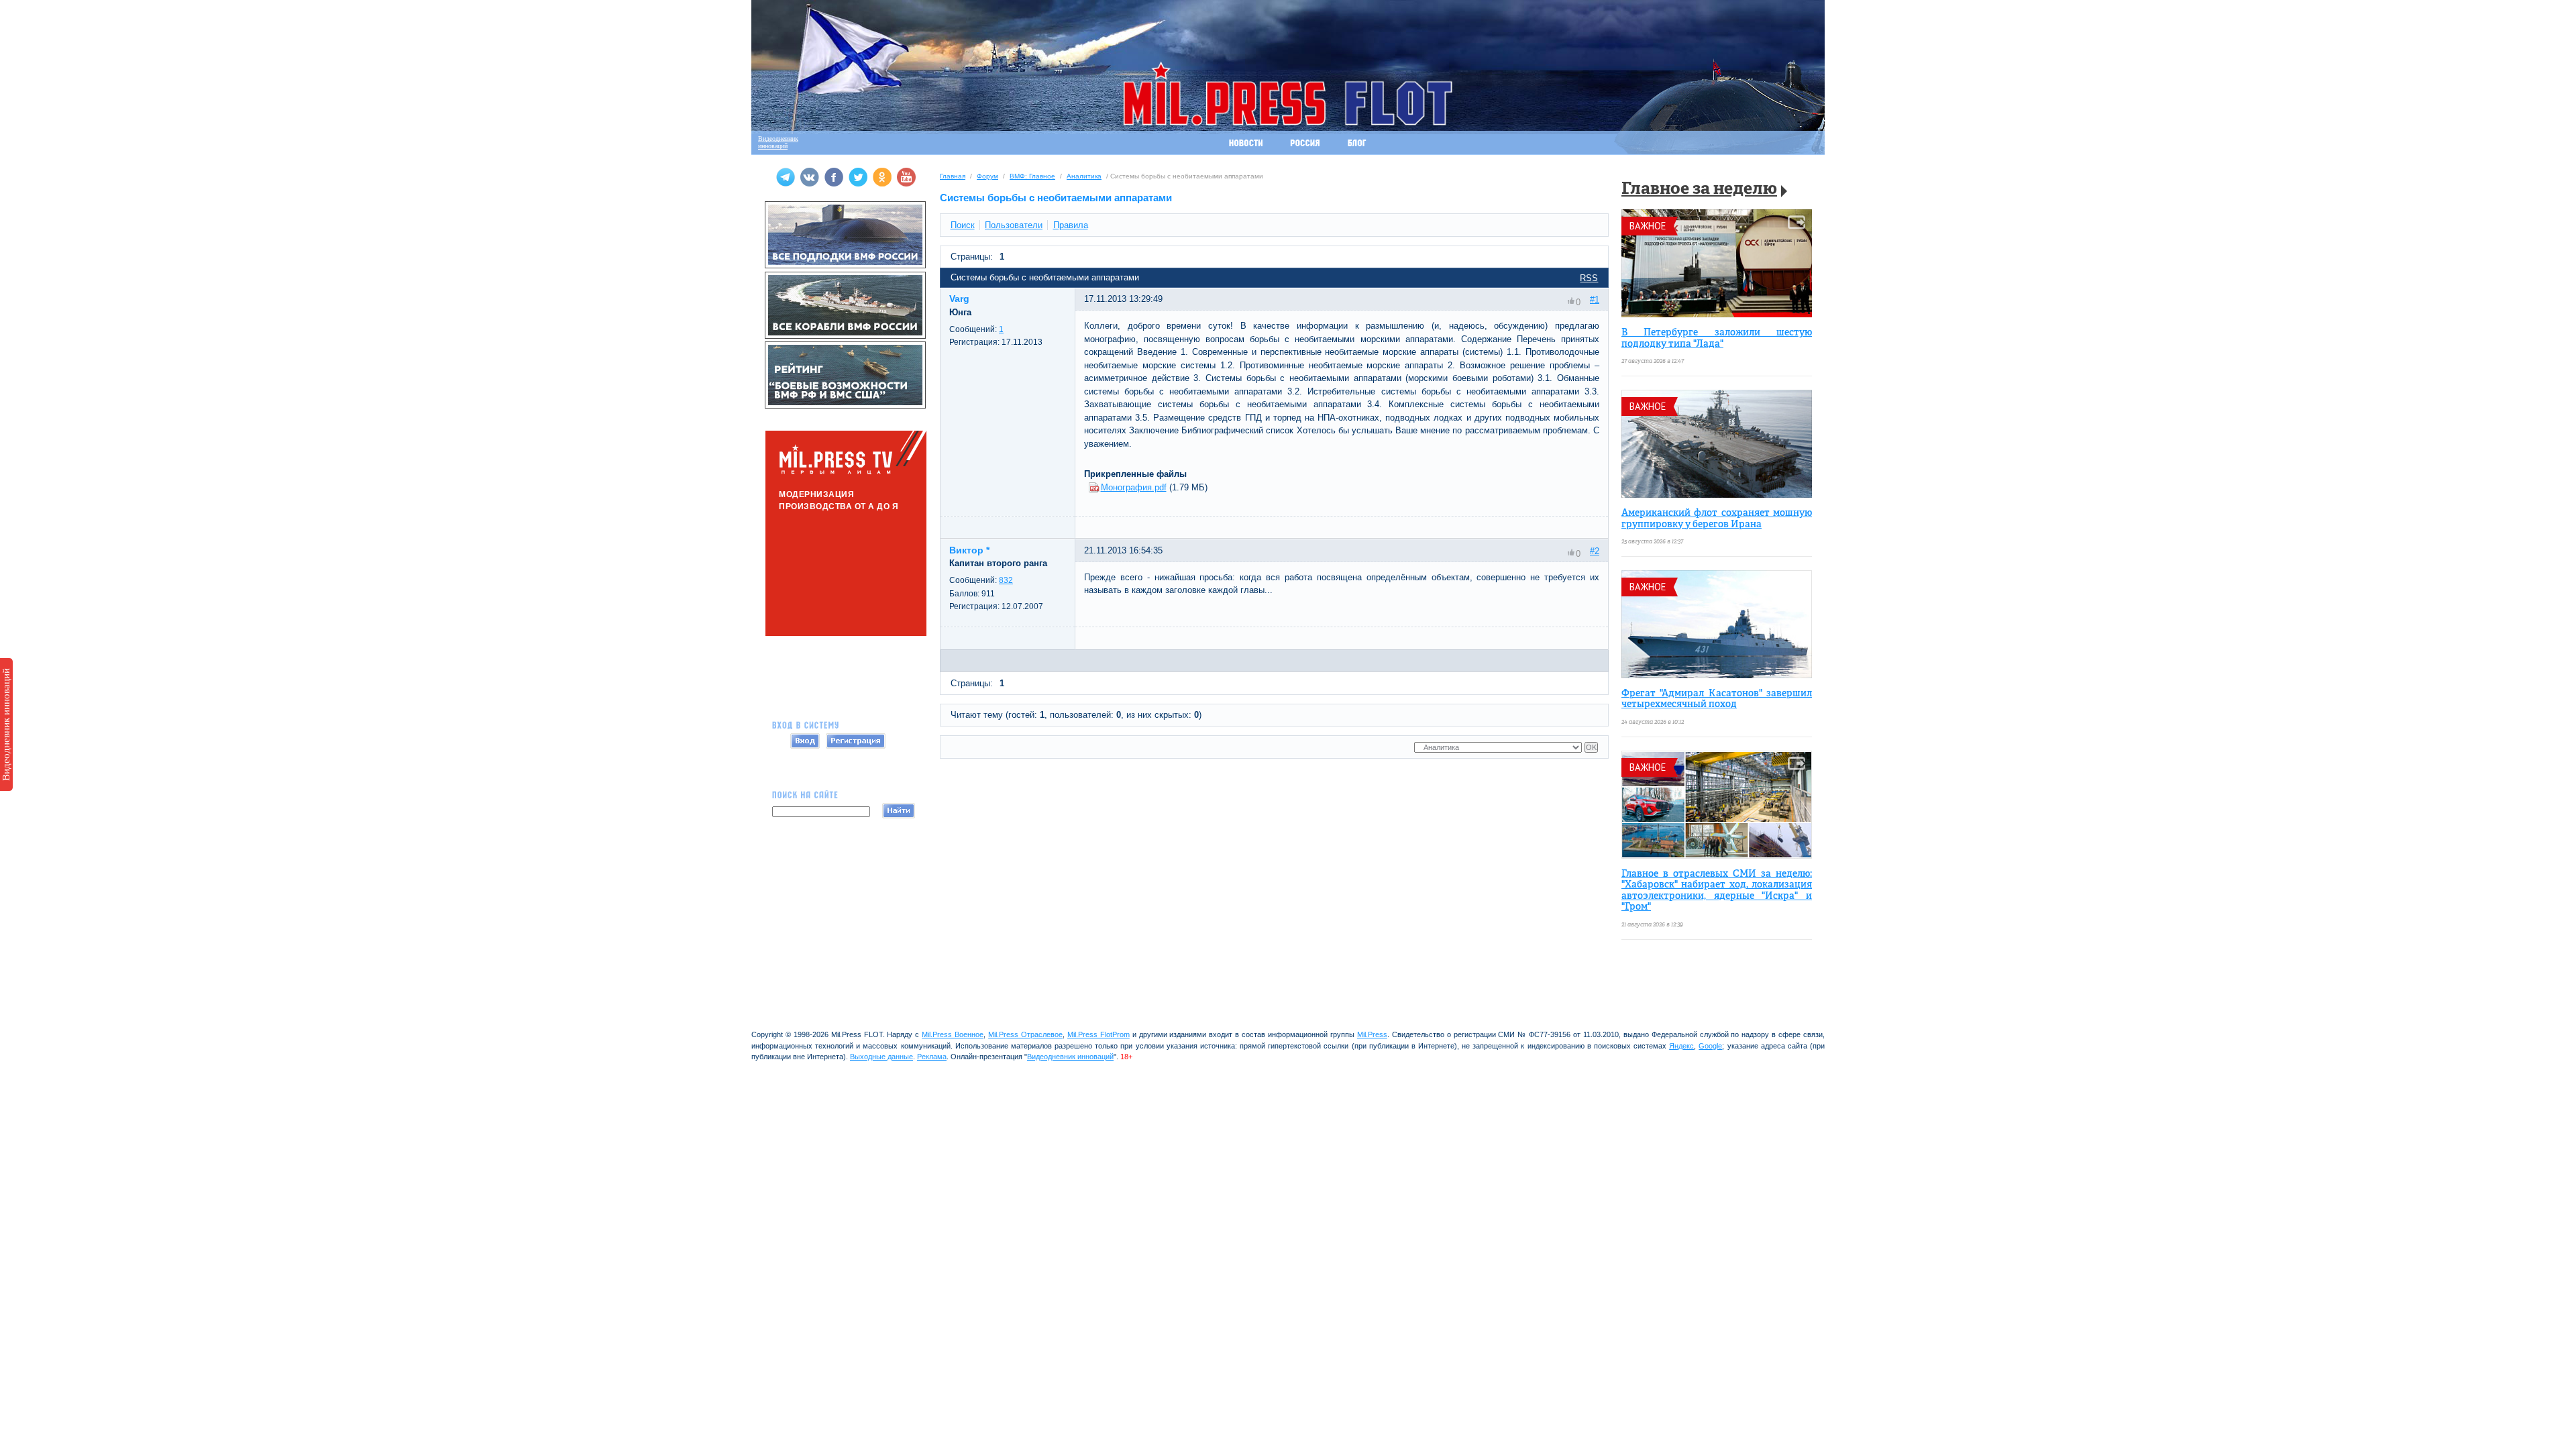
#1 (1595, 300)
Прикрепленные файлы (1135, 474)
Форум (987, 176)
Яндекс (1681, 1046)
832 (1006, 580)
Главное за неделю (1699, 190)
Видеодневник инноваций (6, 724)
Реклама (932, 1057)
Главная (953, 176)
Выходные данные (881, 1057)
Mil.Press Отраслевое (1025, 1034)
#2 (1595, 551)
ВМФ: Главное (1032, 176)
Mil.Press (1372, 1034)
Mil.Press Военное (953, 1034)
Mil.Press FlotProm (1098, 1034)
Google (1710, 1046)
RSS (1589, 278)
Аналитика (1084, 176)
